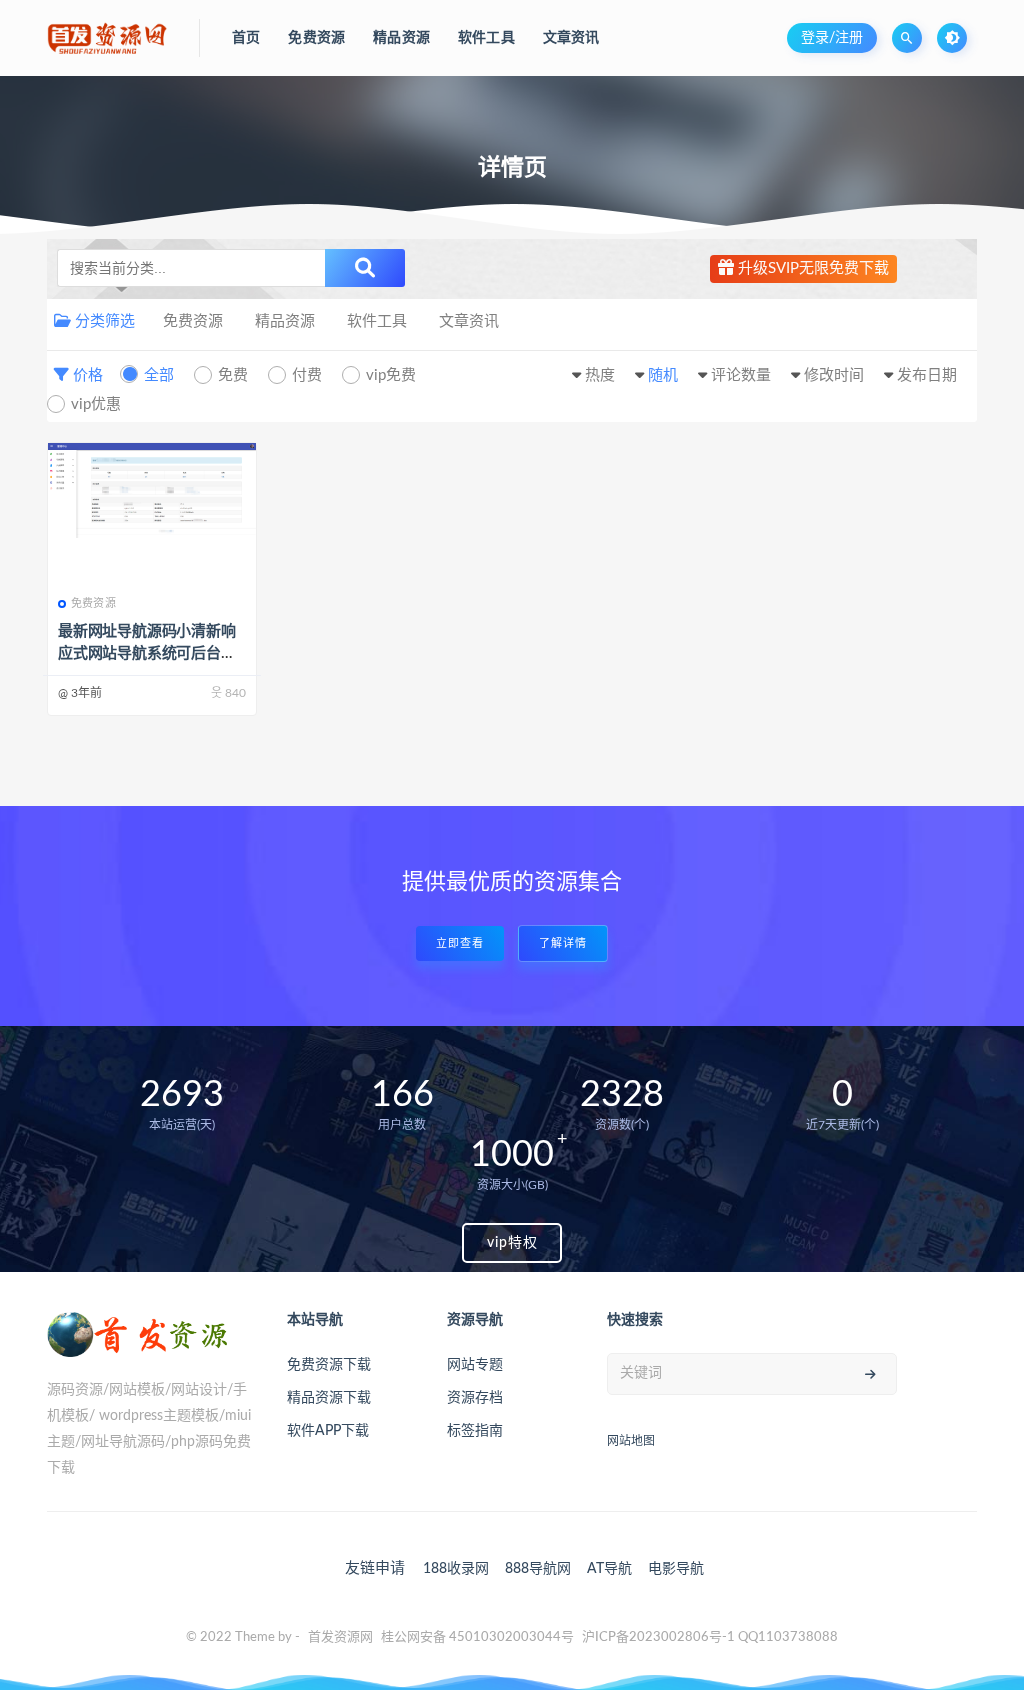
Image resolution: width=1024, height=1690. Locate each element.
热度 (600, 375)
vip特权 (512, 1243)
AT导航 (609, 1569)
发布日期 (927, 375)
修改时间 (834, 375)
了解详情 (563, 943)
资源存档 (475, 1398)
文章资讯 (469, 321)
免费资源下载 (329, 1365)
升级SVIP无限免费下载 (811, 268)
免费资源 (193, 321)
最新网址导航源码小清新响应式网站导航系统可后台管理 (147, 653)
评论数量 (741, 375)
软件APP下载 (328, 1431)
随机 (663, 375)
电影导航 (676, 1569)
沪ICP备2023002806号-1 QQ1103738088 (710, 1637)
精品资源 (285, 321)
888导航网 (538, 1569)
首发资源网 (340, 1637)
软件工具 (377, 321)
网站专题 (475, 1365)
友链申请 (375, 1568)
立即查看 (460, 943)
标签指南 (475, 1431)
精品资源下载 (329, 1398)
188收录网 (456, 1569)
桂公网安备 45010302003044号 (477, 1637)
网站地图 (631, 1441)
